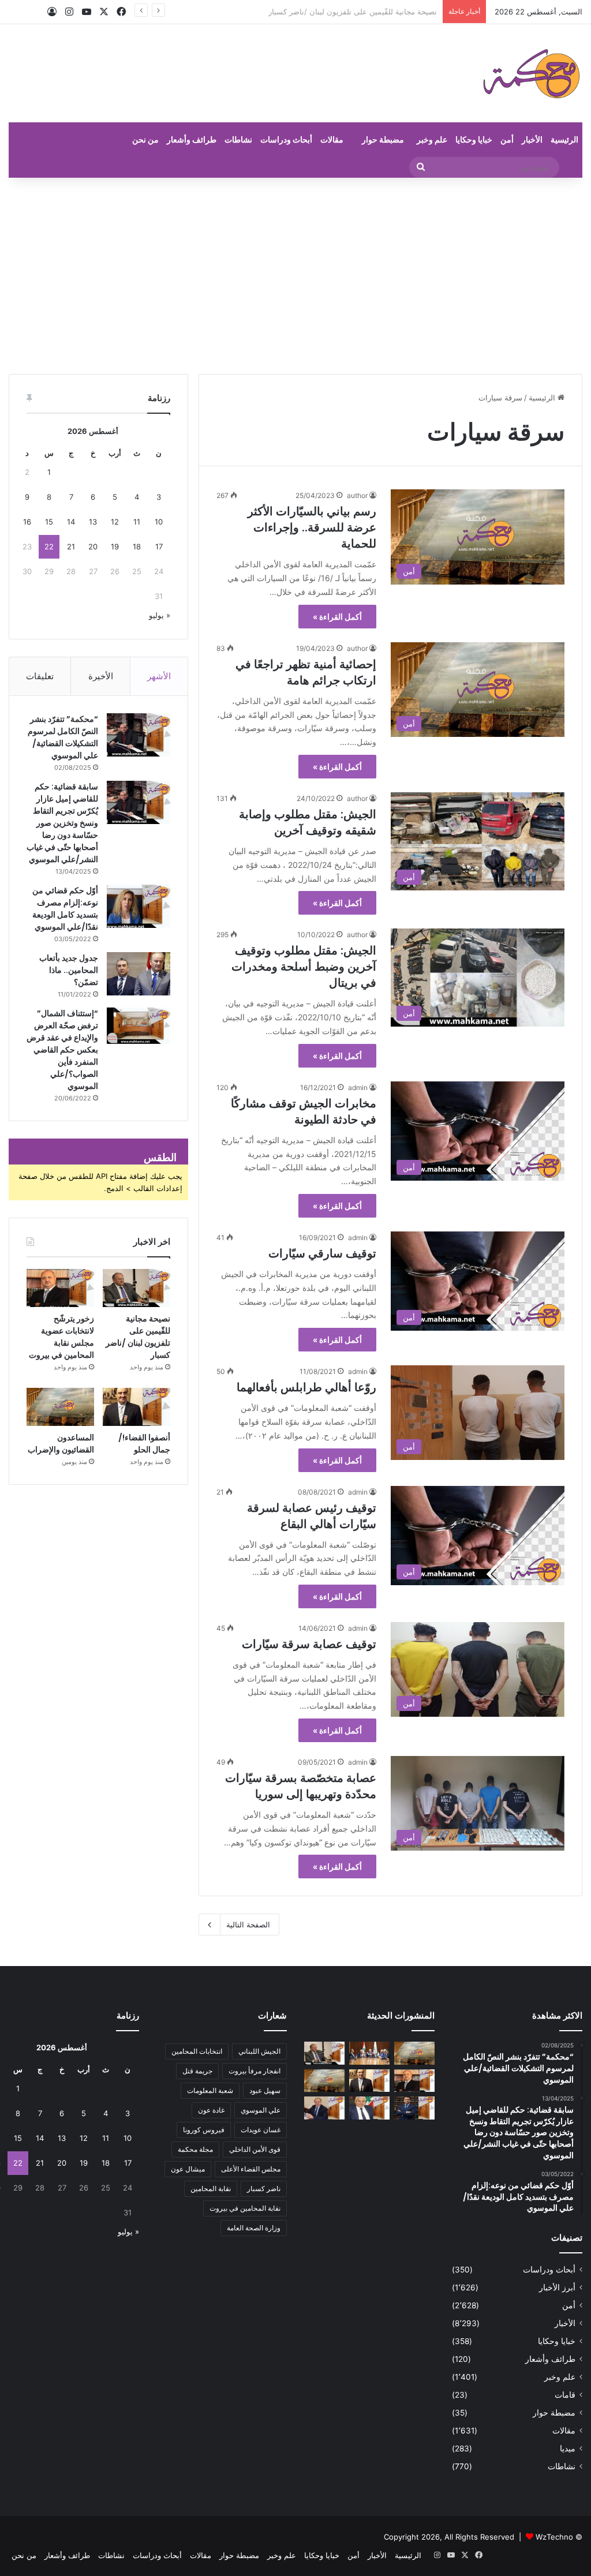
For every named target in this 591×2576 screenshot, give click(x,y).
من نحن (145, 139)
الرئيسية (564, 139)
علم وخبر (432, 139)
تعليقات (40, 676)
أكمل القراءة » (337, 617)
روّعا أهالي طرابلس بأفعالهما (306, 1387)
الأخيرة (101, 676)
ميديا (568, 2448)
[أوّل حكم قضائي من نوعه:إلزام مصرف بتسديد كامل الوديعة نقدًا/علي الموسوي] (139, 906)
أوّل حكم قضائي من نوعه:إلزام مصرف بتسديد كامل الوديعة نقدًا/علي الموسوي (65, 909)
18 (137, 546)
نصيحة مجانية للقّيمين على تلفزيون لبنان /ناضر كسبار (138, 1337)
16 (27, 522)
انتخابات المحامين (197, 2051)
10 (159, 522)
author (357, 495)
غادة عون (211, 2110)
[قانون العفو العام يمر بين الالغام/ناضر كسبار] (324, 2108)
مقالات (332, 139)
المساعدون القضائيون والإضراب (61, 1444)
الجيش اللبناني (259, 2051)
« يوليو (160, 615)
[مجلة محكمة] (531, 73)
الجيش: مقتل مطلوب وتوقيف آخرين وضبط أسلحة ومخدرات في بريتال (304, 967)
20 (93, 546)
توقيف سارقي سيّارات (322, 1253)
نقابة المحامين (211, 2189)
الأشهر (159, 676)
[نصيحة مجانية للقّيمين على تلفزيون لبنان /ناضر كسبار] (136, 1288)
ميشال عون (188, 2169)
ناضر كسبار (264, 2189)
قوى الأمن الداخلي (255, 2149)
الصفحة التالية (248, 1924)
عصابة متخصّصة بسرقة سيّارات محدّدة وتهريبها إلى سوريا (301, 1786)
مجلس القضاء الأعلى (251, 2169)
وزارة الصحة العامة (254, 2228)
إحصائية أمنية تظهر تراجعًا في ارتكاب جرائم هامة (306, 672)
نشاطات (238, 139)
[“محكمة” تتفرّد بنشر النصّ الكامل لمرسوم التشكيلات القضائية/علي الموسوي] (139, 735)
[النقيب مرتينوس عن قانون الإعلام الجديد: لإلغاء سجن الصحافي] (369, 2053)
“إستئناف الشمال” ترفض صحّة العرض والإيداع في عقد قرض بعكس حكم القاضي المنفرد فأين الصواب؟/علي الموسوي (62, 1050)
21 (71, 546)
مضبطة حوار (383, 139)
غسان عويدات (261, 2130)
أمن (507, 139)
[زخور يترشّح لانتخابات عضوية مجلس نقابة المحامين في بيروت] (60, 1288)
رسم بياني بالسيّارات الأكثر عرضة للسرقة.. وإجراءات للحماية (312, 527)
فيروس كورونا (204, 2130)
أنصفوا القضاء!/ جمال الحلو (144, 1444)
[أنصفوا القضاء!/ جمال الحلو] (136, 1407)
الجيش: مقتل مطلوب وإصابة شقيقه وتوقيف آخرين (308, 822)
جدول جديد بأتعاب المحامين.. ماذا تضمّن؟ (69, 970)
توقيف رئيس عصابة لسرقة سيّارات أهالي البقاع (312, 1516)
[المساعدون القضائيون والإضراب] (60, 1407)
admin (358, 1087)
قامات (565, 2395)
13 (93, 522)
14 (71, 522)
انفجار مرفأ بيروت (255, 2071)
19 (115, 546)
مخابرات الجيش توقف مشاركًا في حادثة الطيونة (304, 1111)
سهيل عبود (265, 2090)
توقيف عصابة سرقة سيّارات (309, 1644)
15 (49, 522)
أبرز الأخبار (557, 2287)
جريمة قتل (197, 2071)
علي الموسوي (261, 2110)
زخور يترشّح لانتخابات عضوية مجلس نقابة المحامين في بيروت (339, 12)
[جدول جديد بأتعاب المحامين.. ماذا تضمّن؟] (139, 974)
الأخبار (532, 139)
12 (115, 522)
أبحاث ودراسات (286, 139)
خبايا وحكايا (474, 139)
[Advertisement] (295, 276)
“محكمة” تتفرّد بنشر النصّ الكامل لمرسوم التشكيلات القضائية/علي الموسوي (63, 737)
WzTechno (554, 2537)
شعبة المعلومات (210, 2090)
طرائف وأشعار (192, 139)
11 (137, 522)
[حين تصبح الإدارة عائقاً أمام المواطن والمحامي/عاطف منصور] (369, 2108)
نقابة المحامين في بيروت (245, 2208)
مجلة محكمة (195, 2149)
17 (159, 546)
